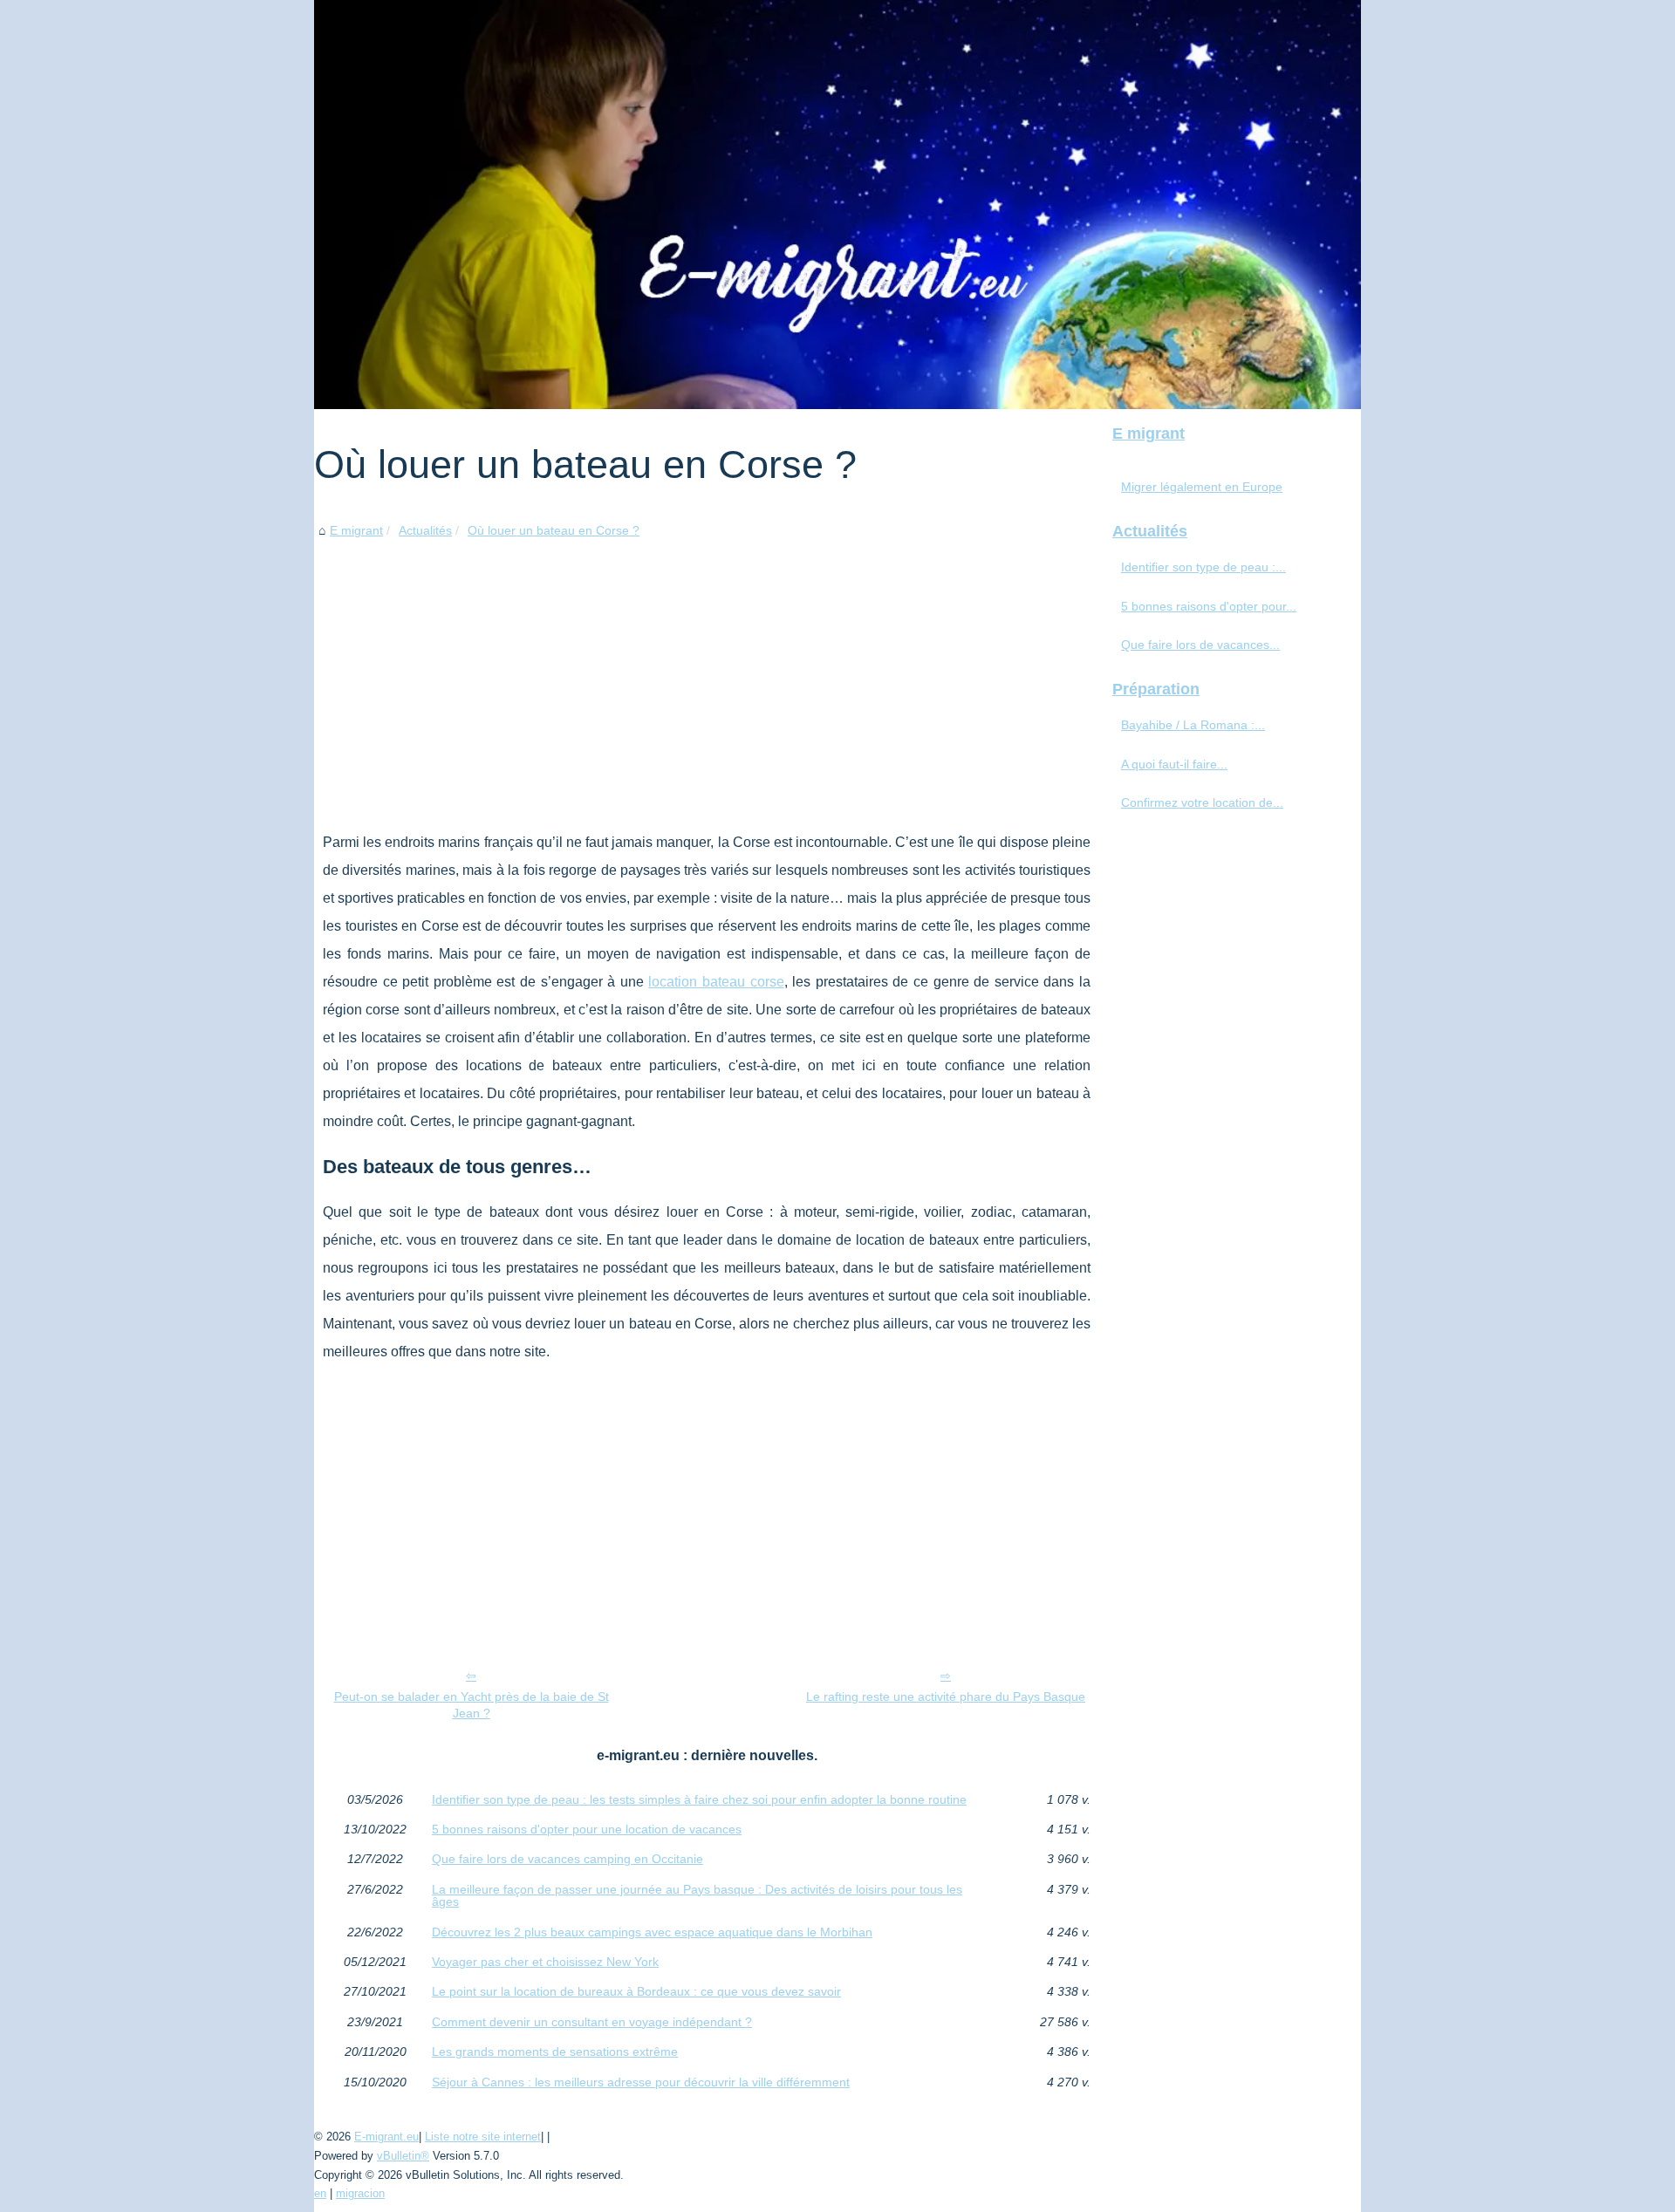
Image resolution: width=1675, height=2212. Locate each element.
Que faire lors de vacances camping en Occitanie (567, 1859)
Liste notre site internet (483, 2137)
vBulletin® (403, 2156)
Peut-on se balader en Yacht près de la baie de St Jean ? (472, 1705)
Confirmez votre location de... (1202, 802)
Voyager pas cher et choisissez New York (545, 1962)
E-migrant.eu (386, 2137)
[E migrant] (837, 205)
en (320, 2193)
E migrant (356, 530)
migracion (360, 2193)
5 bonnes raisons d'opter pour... (1209, 606)
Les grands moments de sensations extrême (555, 2052)
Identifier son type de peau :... (1203, 567)
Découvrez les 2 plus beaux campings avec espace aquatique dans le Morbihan (652, 1932)
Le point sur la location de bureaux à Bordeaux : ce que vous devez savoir (636, 1991)
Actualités (425, 530)
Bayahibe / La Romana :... (1193, 725)
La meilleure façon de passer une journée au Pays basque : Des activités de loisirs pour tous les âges (697, 1896)
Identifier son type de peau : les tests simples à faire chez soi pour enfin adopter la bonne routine (699, 1799)
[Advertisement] (707, 672)
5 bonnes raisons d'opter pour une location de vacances (587, 1829)
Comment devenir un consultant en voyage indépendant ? (592, 2022)
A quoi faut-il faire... (1174, 764)
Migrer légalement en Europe (1202, 487)
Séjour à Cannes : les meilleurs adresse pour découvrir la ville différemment (641, 2082)
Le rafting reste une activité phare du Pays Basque (946, 1697)
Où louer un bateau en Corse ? (554, 530)
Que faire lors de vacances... (1200, 645)
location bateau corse (716, 982)
